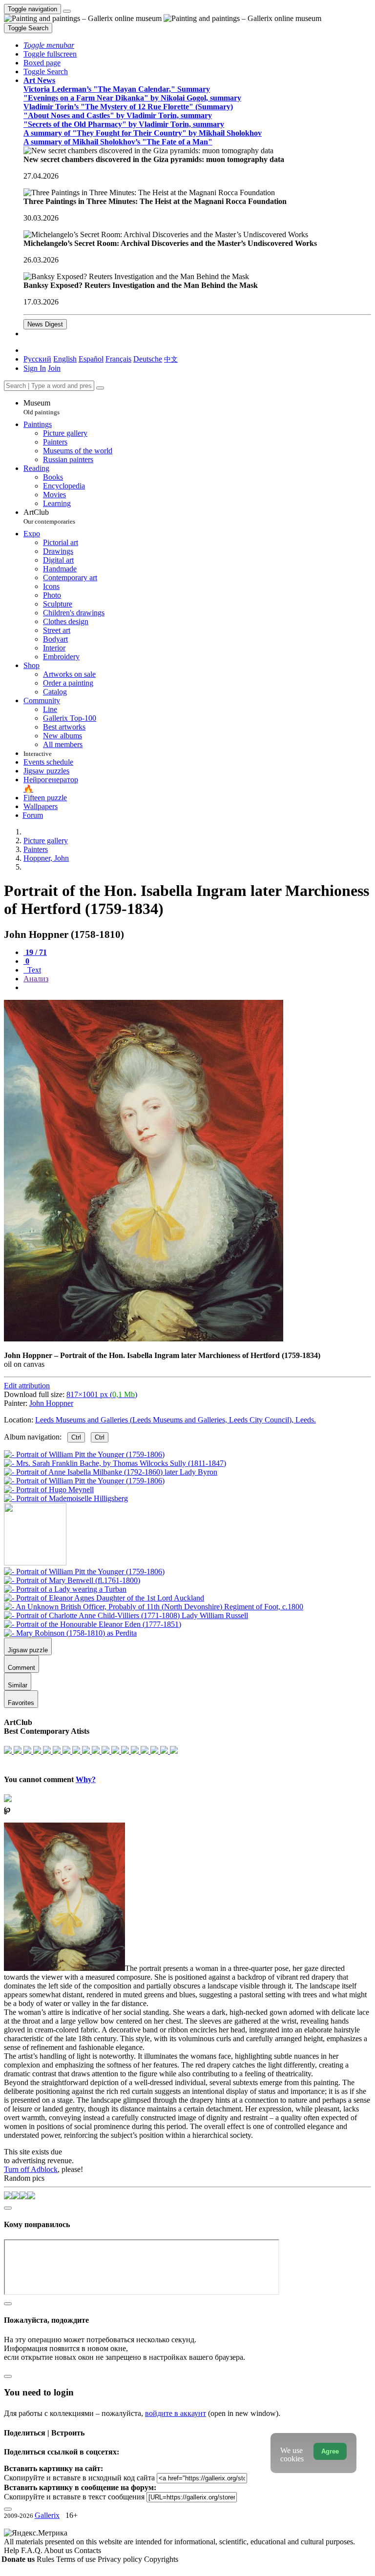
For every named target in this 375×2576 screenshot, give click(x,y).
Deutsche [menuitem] (148, 359)
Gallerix (47, 2515)
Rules (46, 2559)
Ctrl (76, 1437)
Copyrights (161, 2559)
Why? (86, 1779)
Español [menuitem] (91, 359)
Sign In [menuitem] (35, 368)
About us (59, 2550)
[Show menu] (67, 11)
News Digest (45, 324)
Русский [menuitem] (37, 359)
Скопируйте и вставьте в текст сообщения (74, 2497)
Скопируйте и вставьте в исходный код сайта (79, 2478)
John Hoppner (51, 1403)
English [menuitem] (65, 359)
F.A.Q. (32, 2550)
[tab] (35, 952)
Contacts (88, 2550)
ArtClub (49, 517)
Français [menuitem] (118, 359)
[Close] (100, 388)
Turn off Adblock (31, 2169)
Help (12, 2550)
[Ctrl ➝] (84, 1572)
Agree (330, 2451)
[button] (49, 45)
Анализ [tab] (36, 979)
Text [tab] (33, 970)
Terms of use (77, 2559)
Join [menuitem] (54, 368)
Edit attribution (27, 1386)
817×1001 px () (102, 1394)
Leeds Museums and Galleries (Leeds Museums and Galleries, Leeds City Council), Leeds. (176, 1420)
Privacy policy (121, 2559)
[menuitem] (171, 359)
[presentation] (197, 988)
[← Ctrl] (66, 1498)
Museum (42, 407)
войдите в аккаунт (176, 2413)
